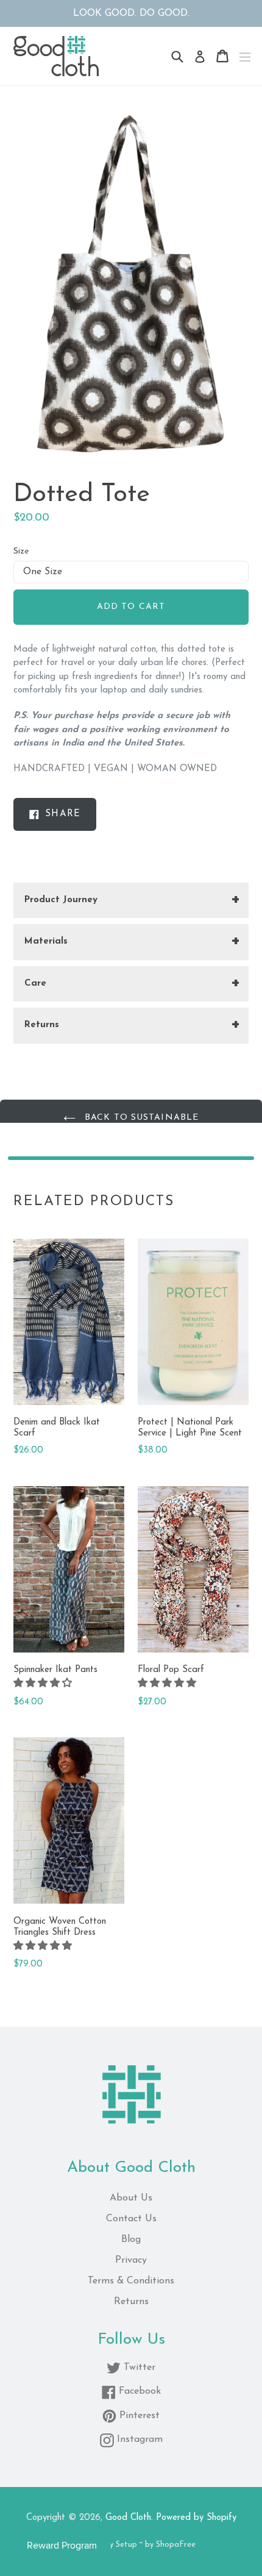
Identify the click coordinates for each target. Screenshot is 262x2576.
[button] (44, 1684)
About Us (131, 2198)
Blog (131, 2240)
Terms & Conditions (131, 2281)
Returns (131, 2302)
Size (21, 551)
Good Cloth (128, 2518)
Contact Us (131, 2219)
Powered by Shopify (196, 2518)
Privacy (131, 2260)
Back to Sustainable (140, 1118)
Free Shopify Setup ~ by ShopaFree (131, 2545)
